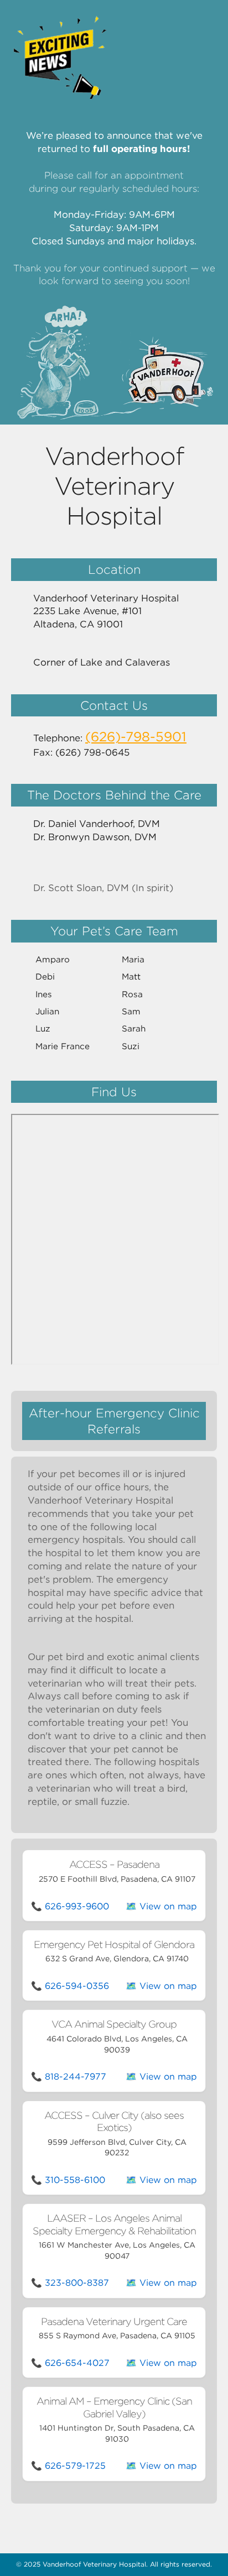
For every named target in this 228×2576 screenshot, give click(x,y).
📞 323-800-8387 (70, 2283)
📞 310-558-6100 (68, 2180)
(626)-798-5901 (136, 737)
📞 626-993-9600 (70, 1906)
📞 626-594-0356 (70, 1986)
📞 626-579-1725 (68, 2466)
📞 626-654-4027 (70, 2363)
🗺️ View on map (161, 1906)
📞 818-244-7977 (69, 2077)
